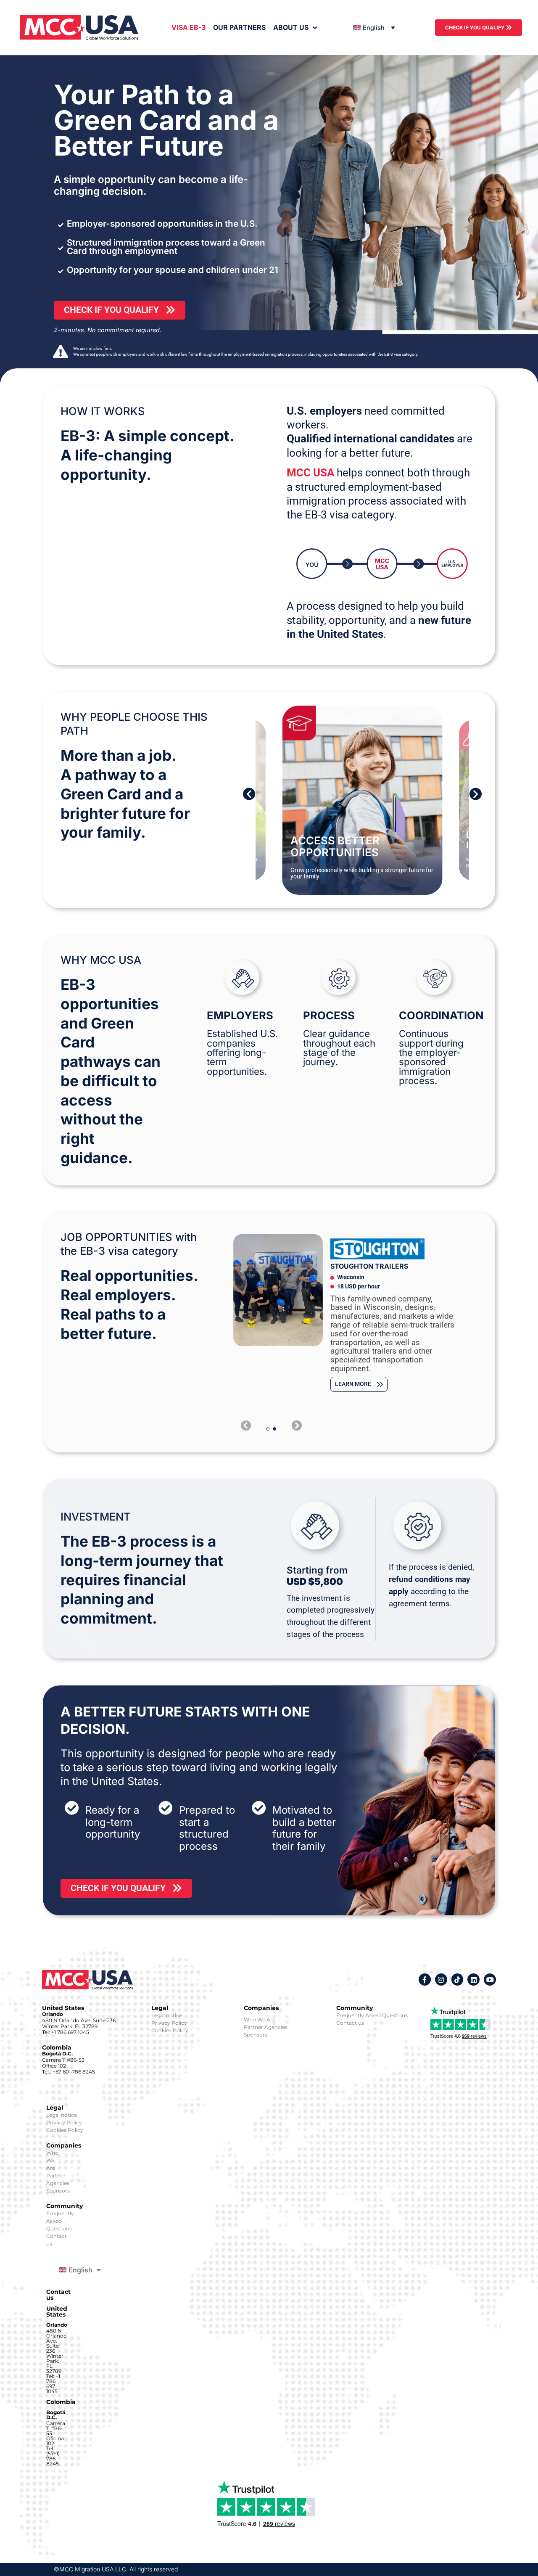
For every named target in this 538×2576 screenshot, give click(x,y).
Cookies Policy (170, 2030)
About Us (291, 27)
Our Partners (239, 27)
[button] (249, 794)
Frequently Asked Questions (372, 2015)
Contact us (350, 2023)
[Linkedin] (473, 1980)
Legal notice (167, 2015)
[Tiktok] (458, 1980)
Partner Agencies (266, 2027)
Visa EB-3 (189, 27)
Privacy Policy (169, 2023)
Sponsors (256, 2035)
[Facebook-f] (425, 1980)
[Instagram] (441, 1980)
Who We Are (260, 2019)
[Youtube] (490, 1980)
